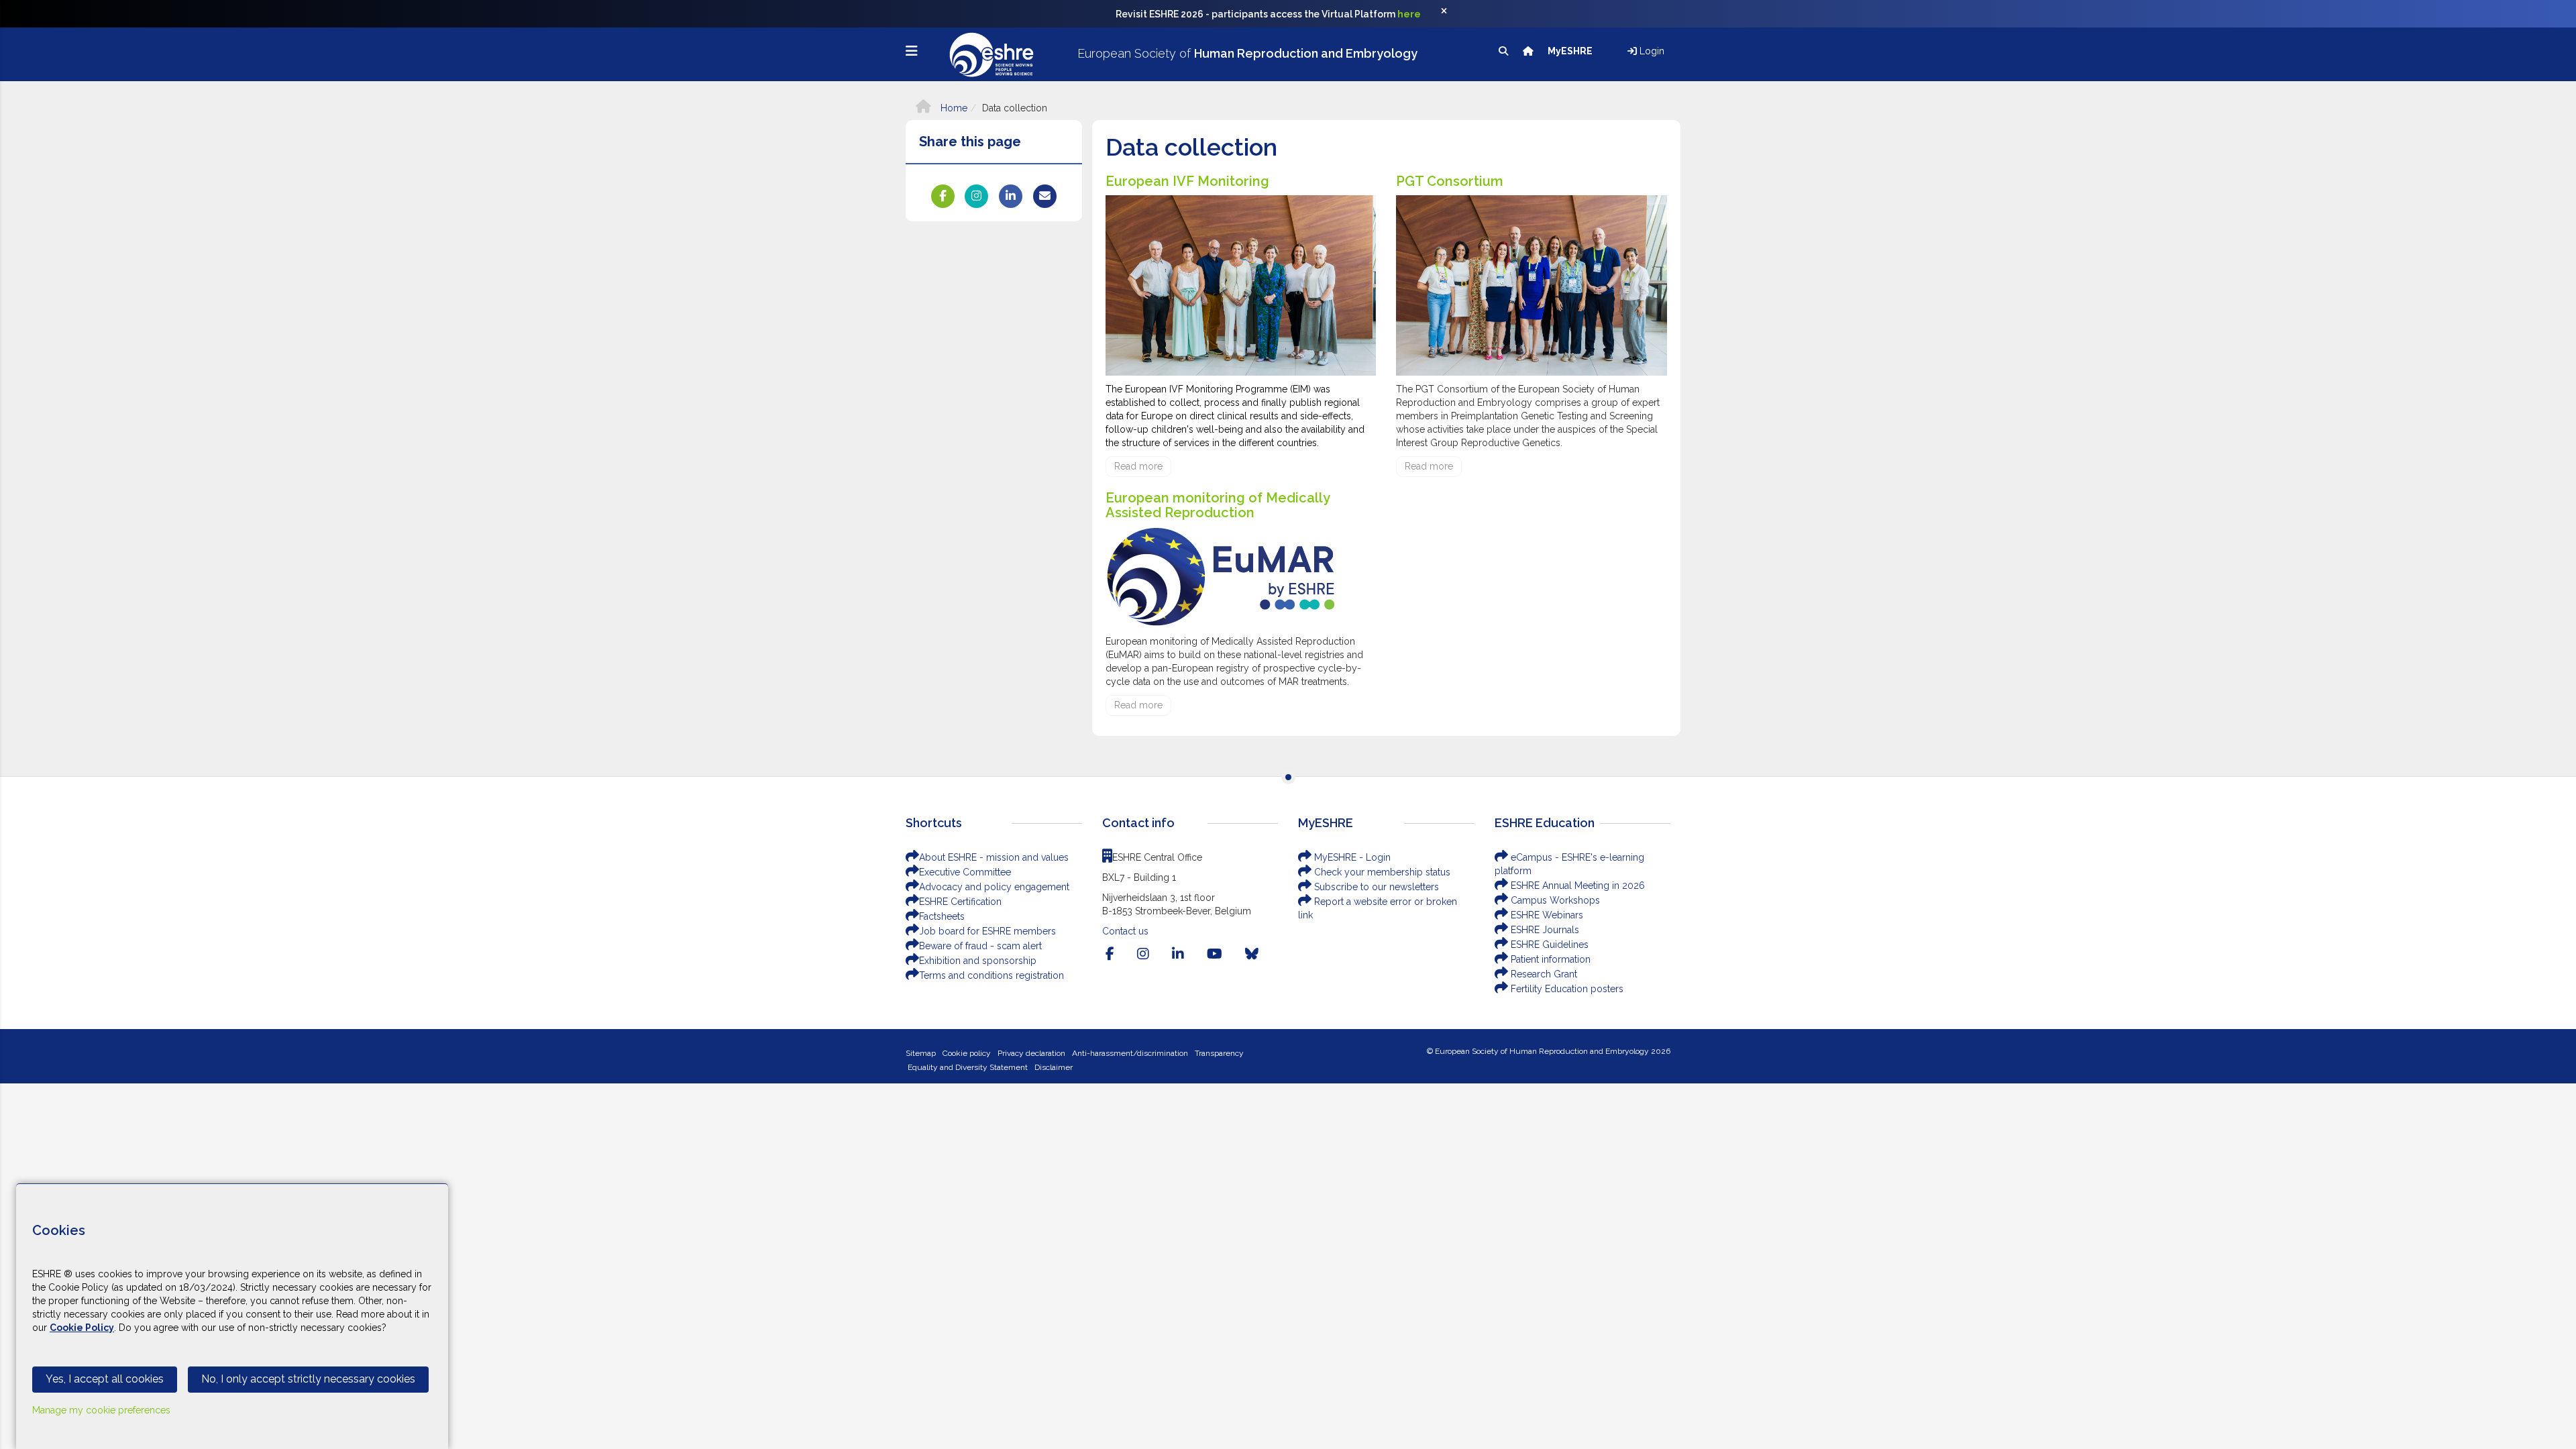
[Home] (1529, 51)
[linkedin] (1178, 954)
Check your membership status (1381, 872)
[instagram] (1143, 954)
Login (1651, 51)
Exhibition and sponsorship (978, 961)
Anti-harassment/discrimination (1130, 1053)
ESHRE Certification (960, 902)
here (1409, 14)
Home (953, 108)
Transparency (1219, 1053)
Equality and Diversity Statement (968, 1067)
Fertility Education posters (1566, 989)
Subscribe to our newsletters (1375, 887)
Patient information (1549, 959)
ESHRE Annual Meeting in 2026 (1576, 885)
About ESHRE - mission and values (994, 857)
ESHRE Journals (1544, 930)
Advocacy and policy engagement (994, 887)
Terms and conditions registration (991, 975)
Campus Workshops (1554, 900)
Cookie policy (967, 1053)
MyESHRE (1571, 51)
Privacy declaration (1031, 1053)
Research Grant (1543, 974)
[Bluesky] (1252, 954)
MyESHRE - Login (1351, 857)
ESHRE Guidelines (1548, 945)
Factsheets (942, 916)
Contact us (1125, 931)
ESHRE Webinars (1546, 915)
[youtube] (1215, 954)
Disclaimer (1054, 1067)
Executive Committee (965, 872)
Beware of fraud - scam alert (980, 946)
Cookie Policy (82, 1328)
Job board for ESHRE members (987, 931)
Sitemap (921, 1053)
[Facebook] (1110, 954)
